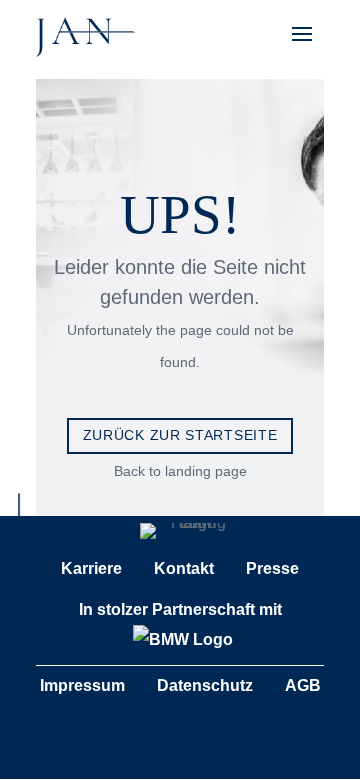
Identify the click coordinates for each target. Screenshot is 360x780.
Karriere (91, 568)
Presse (272, 568)
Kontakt (184, 568)
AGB (303, 685)
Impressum (82, 685)
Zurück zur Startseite (180, 435)
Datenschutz (205, 685)
